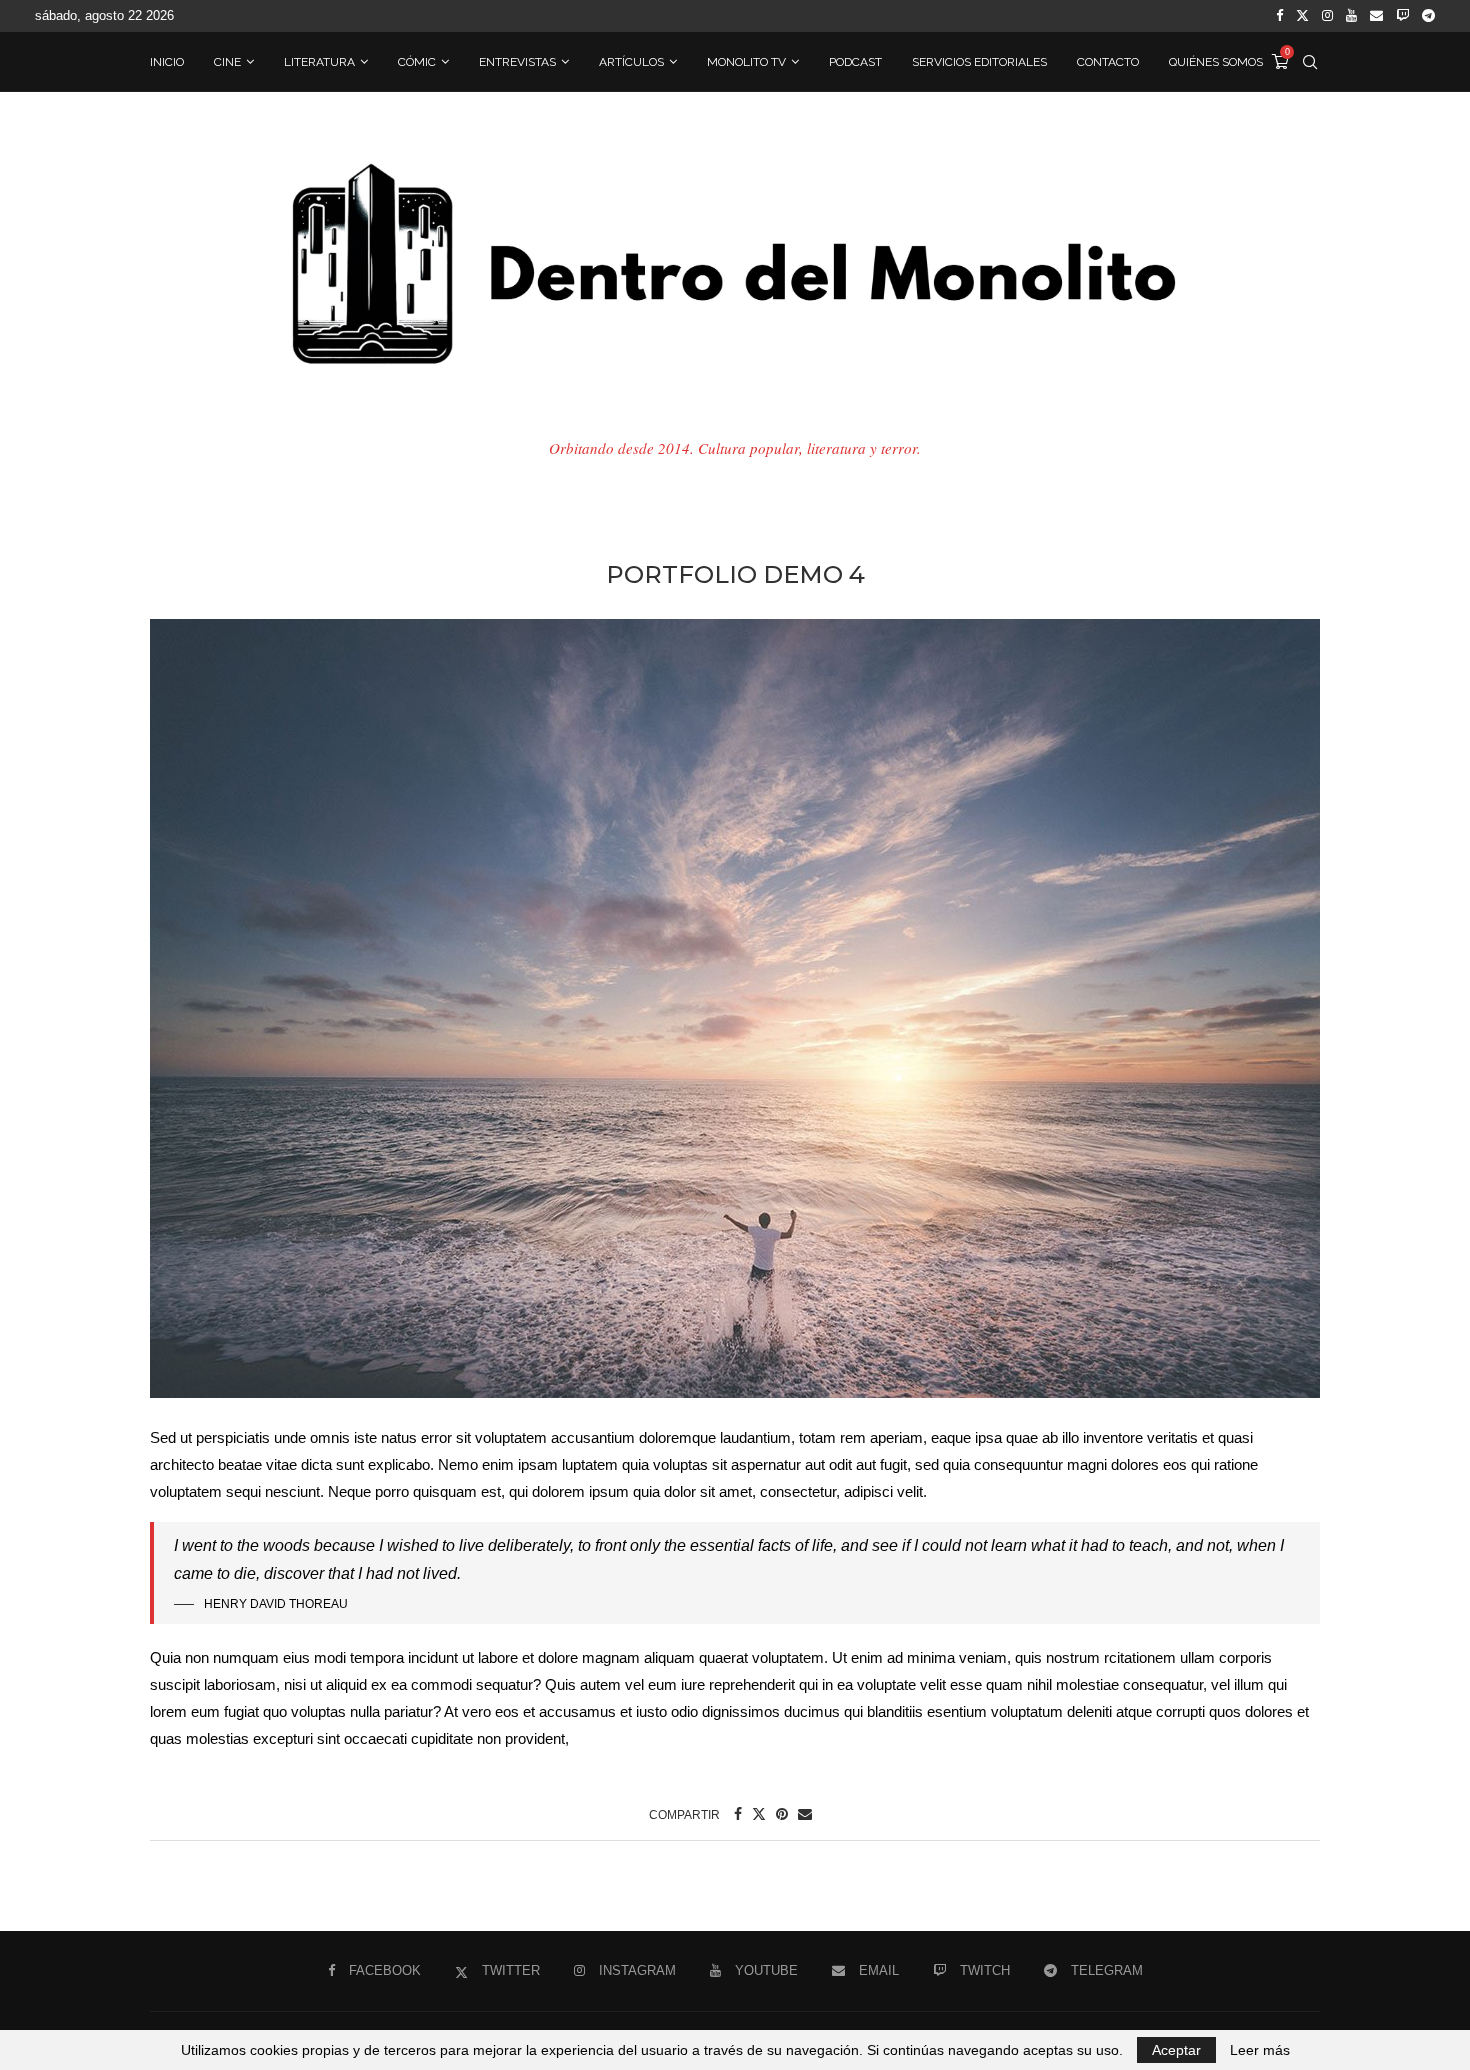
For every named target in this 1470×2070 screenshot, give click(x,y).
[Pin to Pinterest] (782, 1814)
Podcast (855, 62)
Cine (227, 62)
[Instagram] (1327, 16)
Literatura (319, 62)
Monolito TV (746, 62)
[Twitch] (1402, 16)
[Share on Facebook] (738, 1814)
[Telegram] (1428, 16)
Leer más (1260, 2050)
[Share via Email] (805, 1814)
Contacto (1108, 62)
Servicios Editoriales (979, 62)
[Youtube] (1351, 16)
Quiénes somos (1216, 62)
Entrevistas (517, 62)
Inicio (167, 62)
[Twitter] (1302, 16)
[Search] (1310, 62)
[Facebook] (1279, 16)
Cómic (417, 62)
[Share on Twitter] (759, 1814)
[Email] (1376, 16)
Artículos (631, 62)
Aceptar (1176, 2050)
